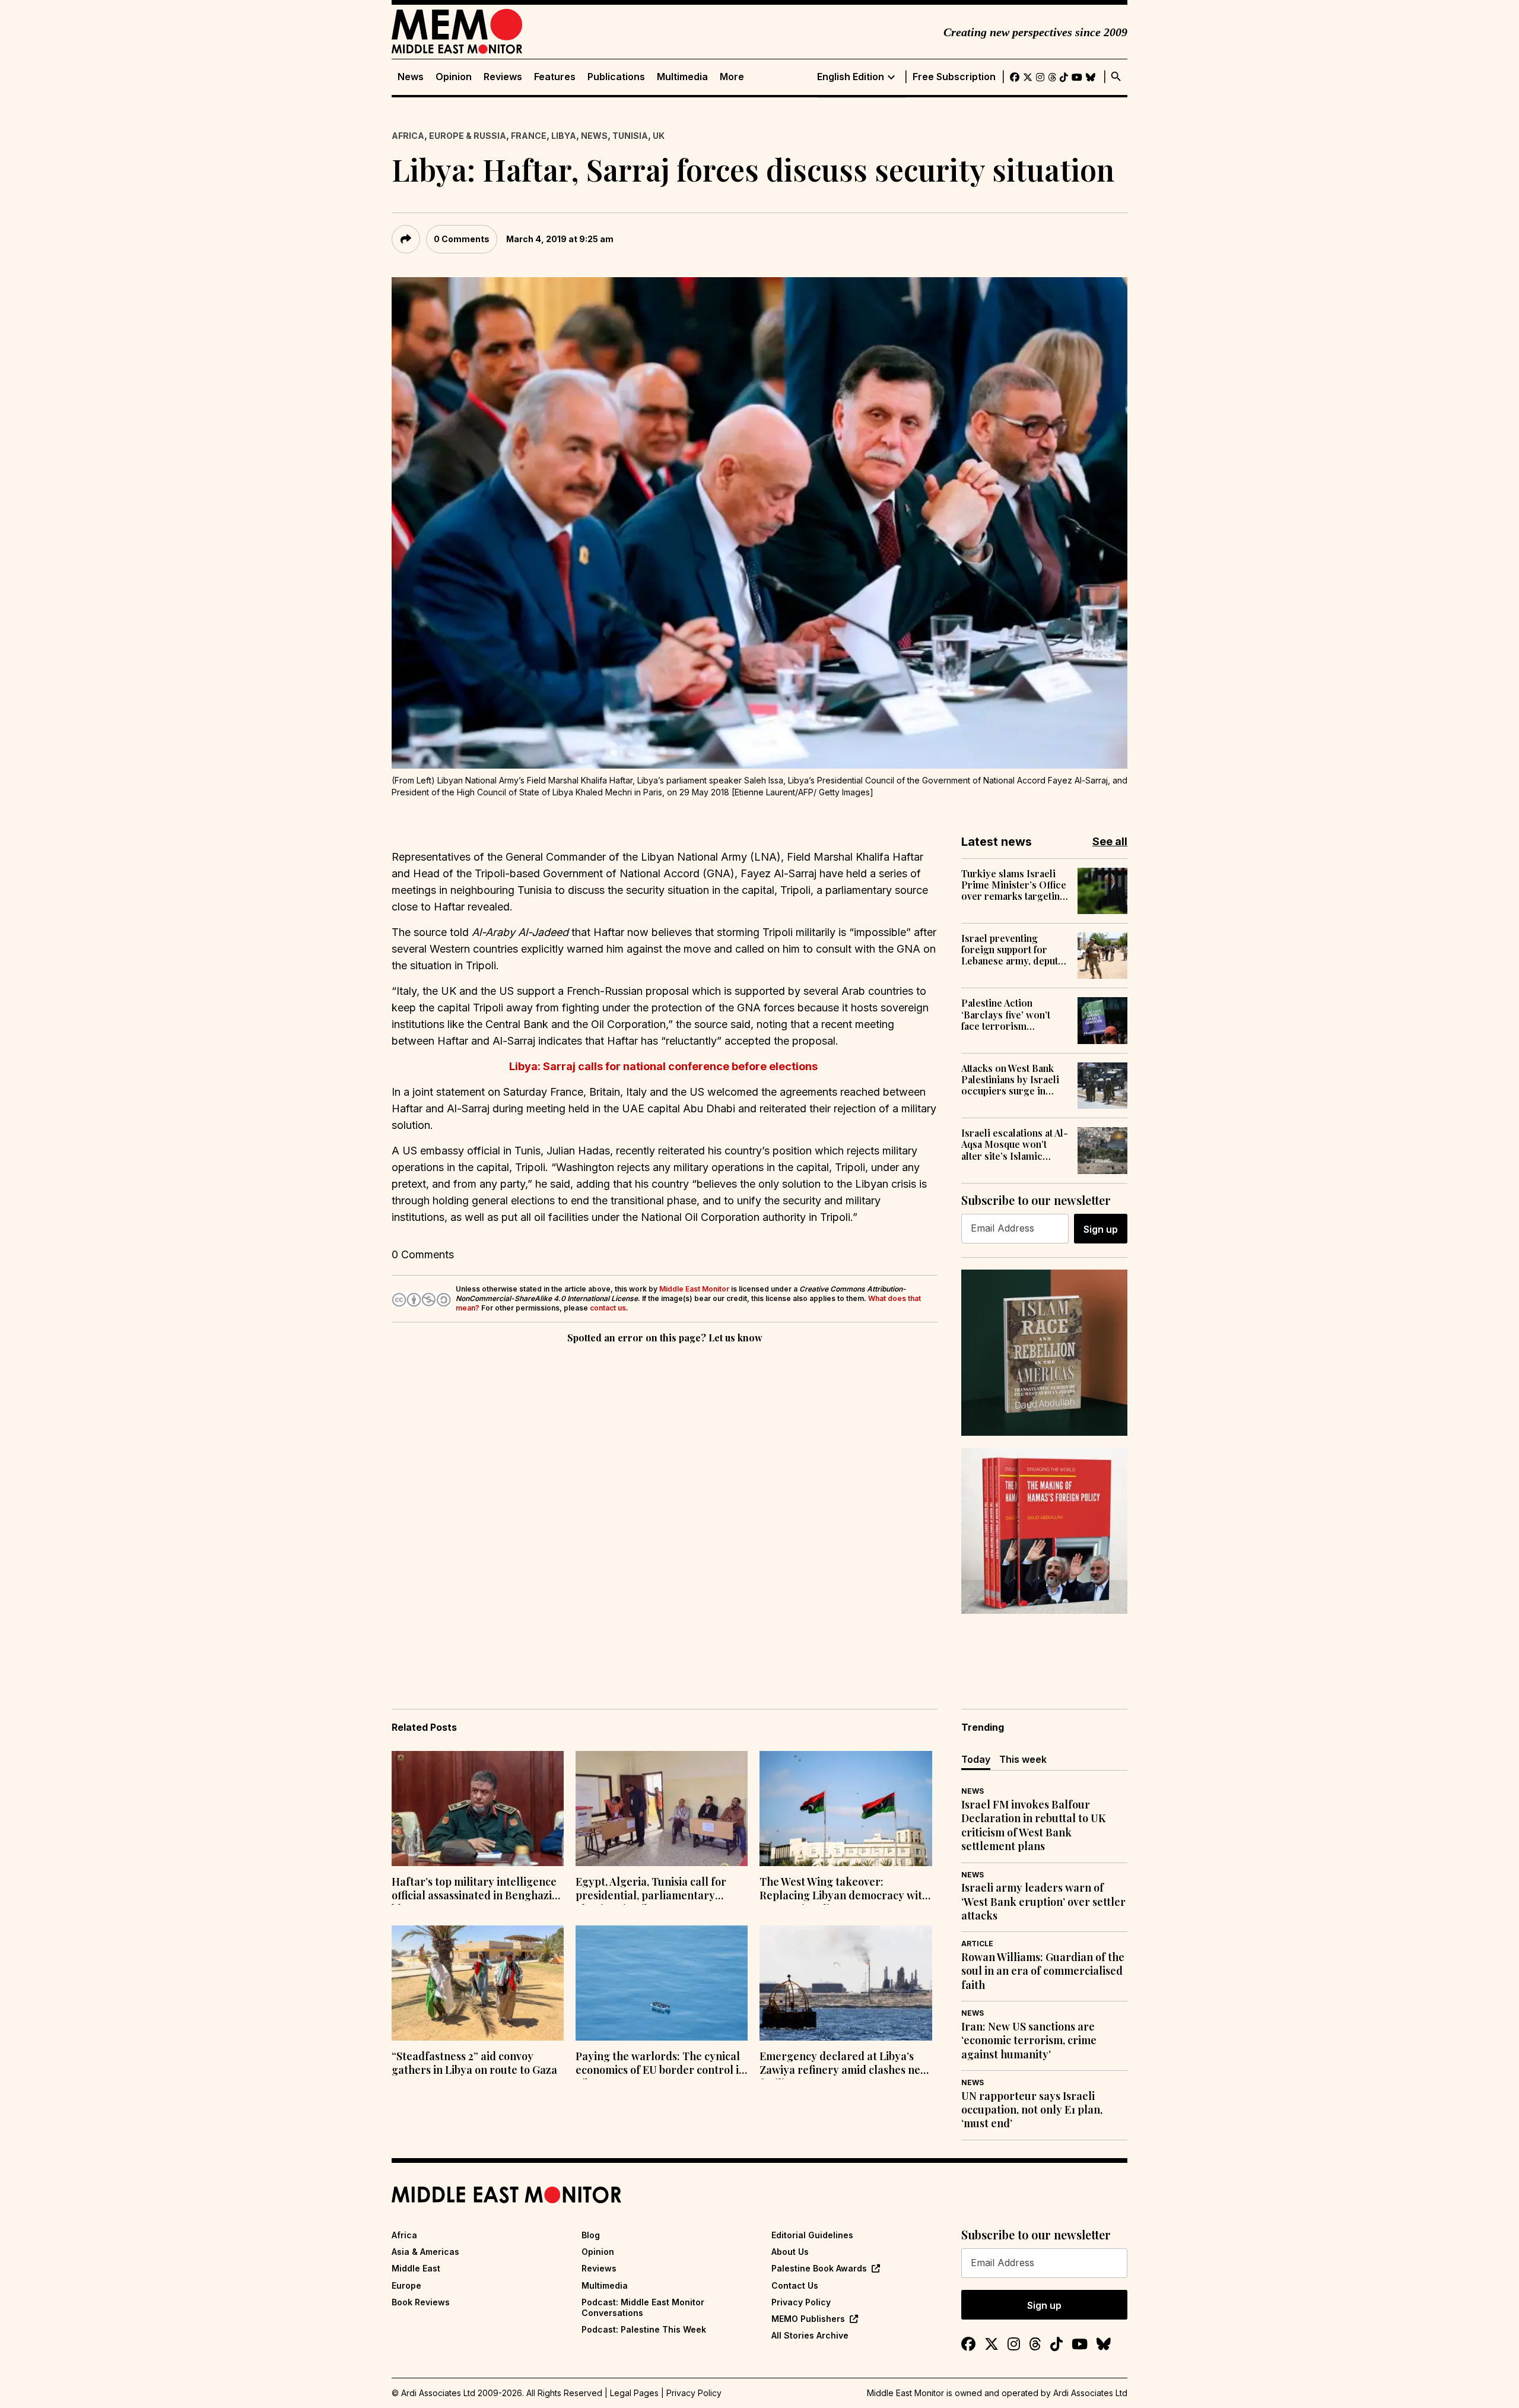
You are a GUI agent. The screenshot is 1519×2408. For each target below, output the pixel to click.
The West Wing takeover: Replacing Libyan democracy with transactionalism (844, 1890)
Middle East (416, 2268)
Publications (616, 77)
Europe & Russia (468, 136)
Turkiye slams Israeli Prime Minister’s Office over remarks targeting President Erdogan (1014, 885)
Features (555, 77)
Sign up (1101, 1229)
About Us (790, 2252)
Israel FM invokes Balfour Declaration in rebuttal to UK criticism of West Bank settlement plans (1033, 1825)
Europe (406, 2285)
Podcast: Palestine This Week (644, 2329)
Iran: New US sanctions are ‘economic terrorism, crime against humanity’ (1029, 2041)
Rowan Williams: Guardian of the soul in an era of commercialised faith (1043, 1971)
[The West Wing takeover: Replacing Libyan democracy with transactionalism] (846, 1809)
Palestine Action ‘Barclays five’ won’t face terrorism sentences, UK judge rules (1006, 1014)
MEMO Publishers (808, 2319)
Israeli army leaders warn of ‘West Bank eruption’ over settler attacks (1043, 1902)
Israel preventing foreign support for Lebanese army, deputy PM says (1012, 950)
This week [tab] (1023, 1759)
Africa (408, 136)
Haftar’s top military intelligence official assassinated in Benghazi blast (474, 1890)
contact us (608, 1308)
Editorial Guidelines (812, 2235)
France (529, 136)
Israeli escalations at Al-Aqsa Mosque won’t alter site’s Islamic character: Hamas (1015, 1144)
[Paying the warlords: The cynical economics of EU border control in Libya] (662, 1983)
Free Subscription (954, 77)
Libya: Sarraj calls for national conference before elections (665, 1066)
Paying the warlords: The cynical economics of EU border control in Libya (660, 2064)
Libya (564, 136)
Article (977, 1944)
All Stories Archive (810, 2335)
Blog (591, 2235)
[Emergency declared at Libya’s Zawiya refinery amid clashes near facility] (846, 1983)
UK (659, 136)
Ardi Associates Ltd (1090, 2393)
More (732, 77)
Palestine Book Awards (819, 2268)
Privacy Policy (801, 2302)
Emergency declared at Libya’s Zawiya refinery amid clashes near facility (846, 2064)
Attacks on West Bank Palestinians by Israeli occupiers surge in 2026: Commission (1010, 1080)
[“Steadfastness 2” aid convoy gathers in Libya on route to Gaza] (478, 1983)
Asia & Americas (425, 2252)
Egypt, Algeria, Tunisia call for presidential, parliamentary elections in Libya (651, 1890)
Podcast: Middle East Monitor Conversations (643, 2307)
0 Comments (462, 239)
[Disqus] (665, 1509)
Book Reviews (421, 2302)
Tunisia (630, 136)
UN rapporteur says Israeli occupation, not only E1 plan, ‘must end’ (1032, 2110)
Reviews (503, 77)
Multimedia (682, 77)
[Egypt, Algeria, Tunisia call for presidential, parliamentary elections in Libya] (662, 1809)
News (411, 77)
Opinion (454, 77)
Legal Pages (634, 2393)
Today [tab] (976, 1759)
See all (1110, 841)
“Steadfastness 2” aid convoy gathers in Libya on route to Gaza (474, 2063)
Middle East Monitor (694, 1289)
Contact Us (795, 2285)
